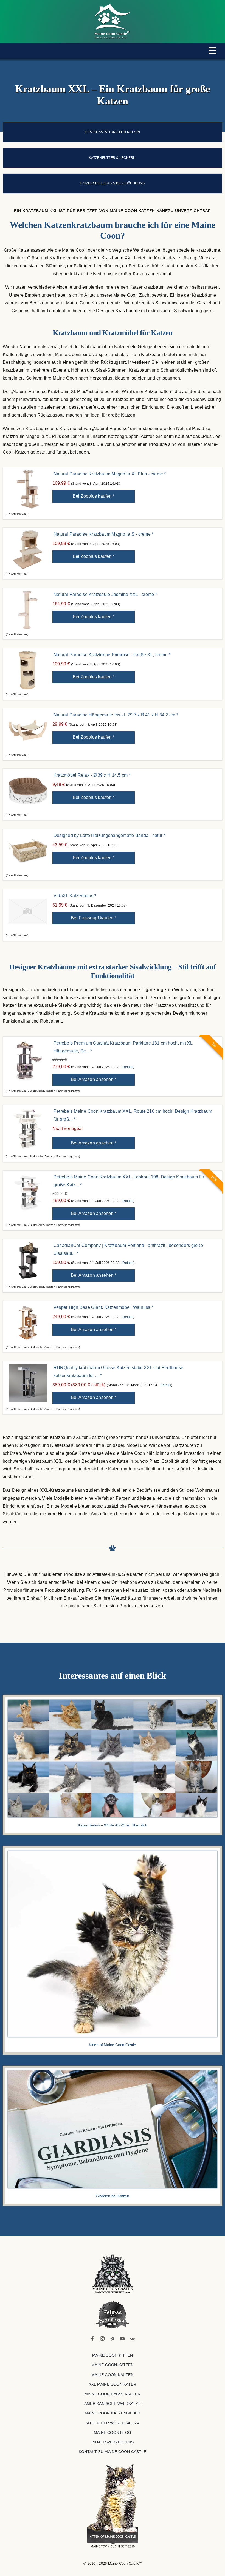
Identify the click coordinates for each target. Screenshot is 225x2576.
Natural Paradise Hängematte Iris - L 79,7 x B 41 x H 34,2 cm (116, 715)
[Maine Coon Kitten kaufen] (113, 2506)
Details (128, 1067)
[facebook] (92, 2339)
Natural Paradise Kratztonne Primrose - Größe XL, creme (112, 655)
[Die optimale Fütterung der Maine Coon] (113, 158)
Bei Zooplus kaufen (94, 496)
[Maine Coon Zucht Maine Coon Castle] (113, 6)
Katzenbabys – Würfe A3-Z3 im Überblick (113, 1825)
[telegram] (112, 2339)
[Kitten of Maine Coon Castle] (113, 1853)
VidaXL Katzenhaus (75, 896)
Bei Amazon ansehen (94, 1079)
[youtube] (122, 2339)
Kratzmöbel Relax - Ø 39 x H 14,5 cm (92, 775)
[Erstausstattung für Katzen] (113, 132)
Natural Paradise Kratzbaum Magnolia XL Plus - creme (110, 474)
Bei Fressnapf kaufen (94, 918)
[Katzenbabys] (113, 1702)
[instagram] (102, 2339)
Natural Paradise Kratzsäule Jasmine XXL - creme (105, 594)
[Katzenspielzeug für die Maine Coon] (113, 183)
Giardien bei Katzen (112, 2196)
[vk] (132, 2339)
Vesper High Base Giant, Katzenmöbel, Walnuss (103, 1307)
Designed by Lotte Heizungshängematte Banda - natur (109, 835)
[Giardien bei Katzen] (113, 2072)
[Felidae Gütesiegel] (113, 2315)
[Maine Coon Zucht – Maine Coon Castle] (113, 2256)
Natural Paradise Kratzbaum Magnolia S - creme (103, 534)
